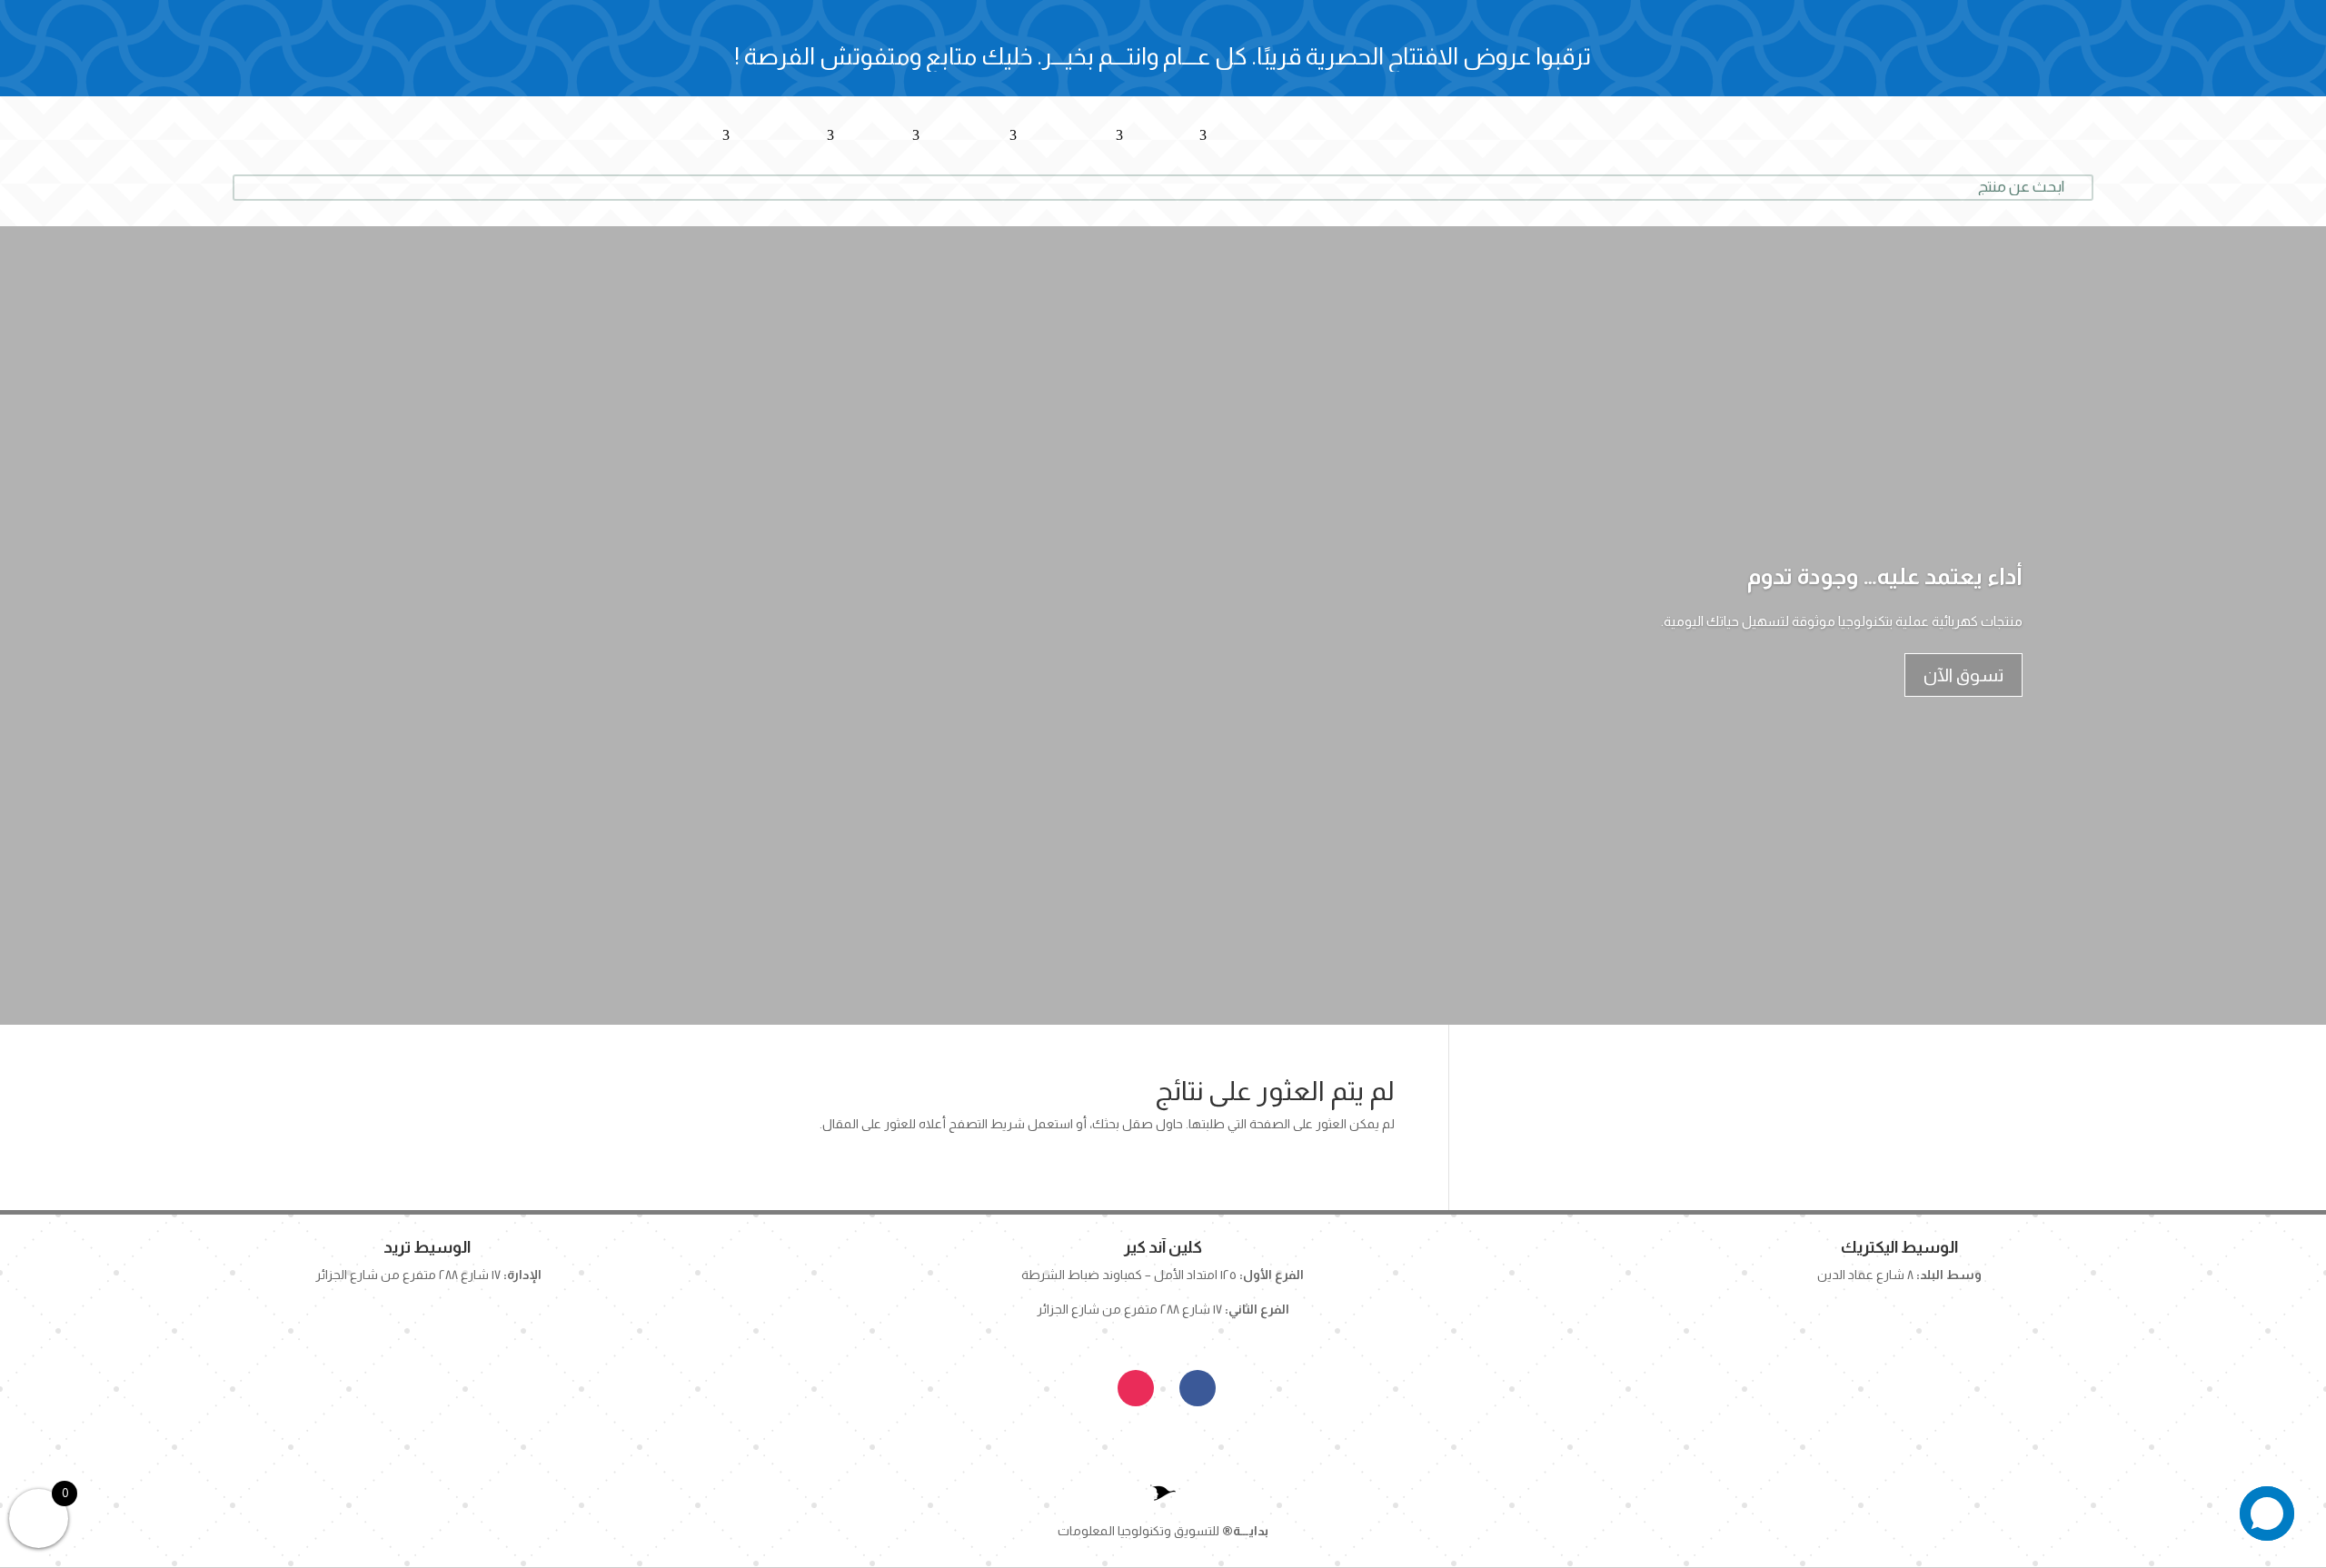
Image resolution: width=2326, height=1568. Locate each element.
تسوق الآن (1963, 675)
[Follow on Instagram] (1136, 1388)
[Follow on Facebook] (1198, 1388)
